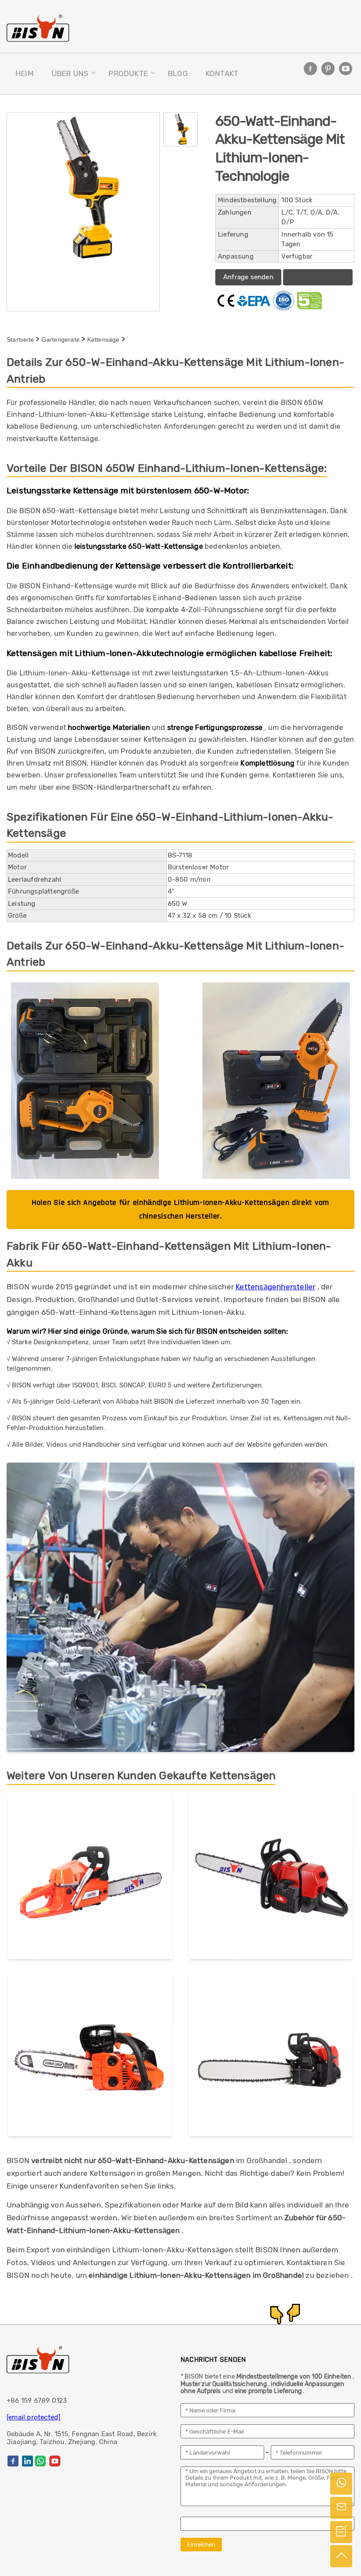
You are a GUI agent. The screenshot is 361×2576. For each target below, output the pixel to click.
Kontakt (222, 73)
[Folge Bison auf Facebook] (310, 69)
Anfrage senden (248, 277)
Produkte (128, 73)
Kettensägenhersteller (275, 1287)
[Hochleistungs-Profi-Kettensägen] (271, 1879)
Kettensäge (103, 339)
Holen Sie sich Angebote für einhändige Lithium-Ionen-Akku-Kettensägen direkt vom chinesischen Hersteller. (180, 1209)
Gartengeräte (61, 339)
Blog (178, 73)
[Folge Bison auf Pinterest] (328, 69)
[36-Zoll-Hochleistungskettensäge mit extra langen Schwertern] (271, 2056)
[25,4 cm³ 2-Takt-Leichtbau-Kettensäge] (90, 2056)
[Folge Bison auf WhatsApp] (40, 2461)
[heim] (38, 28)
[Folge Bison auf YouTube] (346, 69)
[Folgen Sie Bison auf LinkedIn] (28, 2461)
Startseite (20, 339)
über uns (70, 73)
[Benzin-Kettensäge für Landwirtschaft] (90, 1879)
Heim (25, 73)
